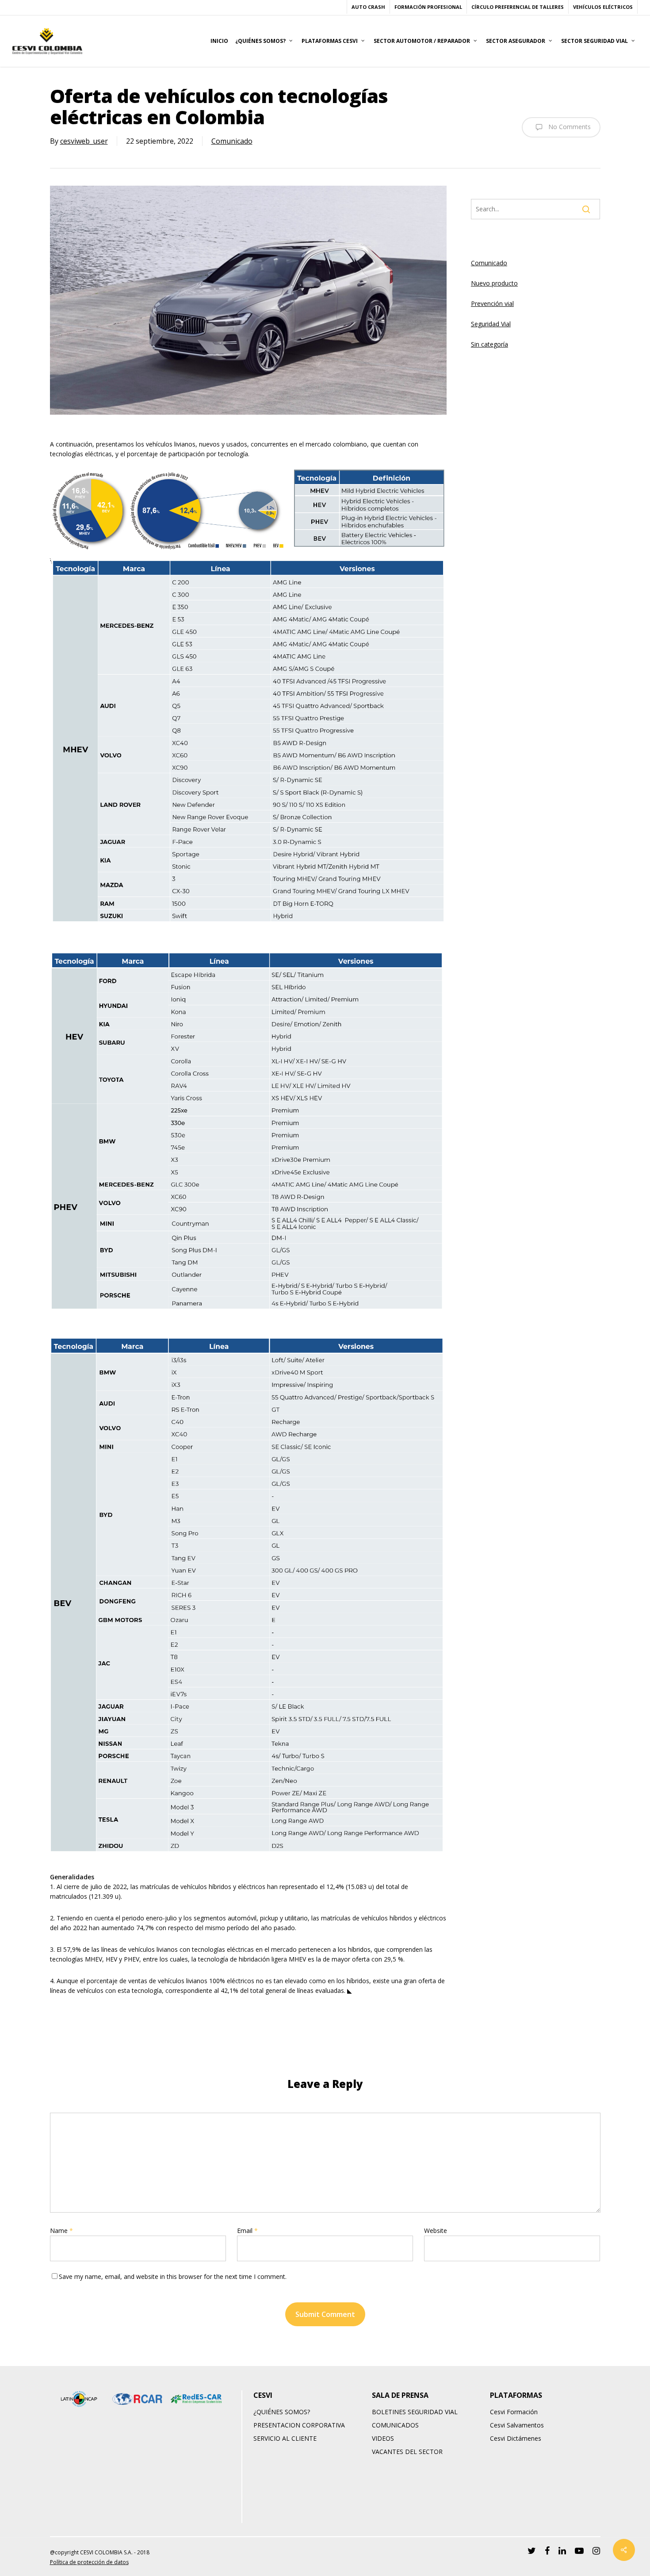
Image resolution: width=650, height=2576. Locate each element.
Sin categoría (489, 344)
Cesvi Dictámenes (516, 2438)
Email (247, 2231)
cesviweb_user (84, 141)
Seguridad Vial (491, 324)
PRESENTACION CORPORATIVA (299, 2425)
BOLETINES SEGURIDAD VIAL (415, 2412)
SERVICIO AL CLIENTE (285, 2438)
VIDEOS (383, 2438)
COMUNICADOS (395, 2425)
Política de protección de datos (89, 2562)
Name (61, 2231)
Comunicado (232, 141)
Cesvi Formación (514, 2412)
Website (436, 2231)
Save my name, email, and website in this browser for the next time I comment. (173, 2276)
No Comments (569, 126)
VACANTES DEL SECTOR (407, 2452)
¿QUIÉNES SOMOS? (282, 2412)
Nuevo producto (494, 283)
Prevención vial (492, 303)
